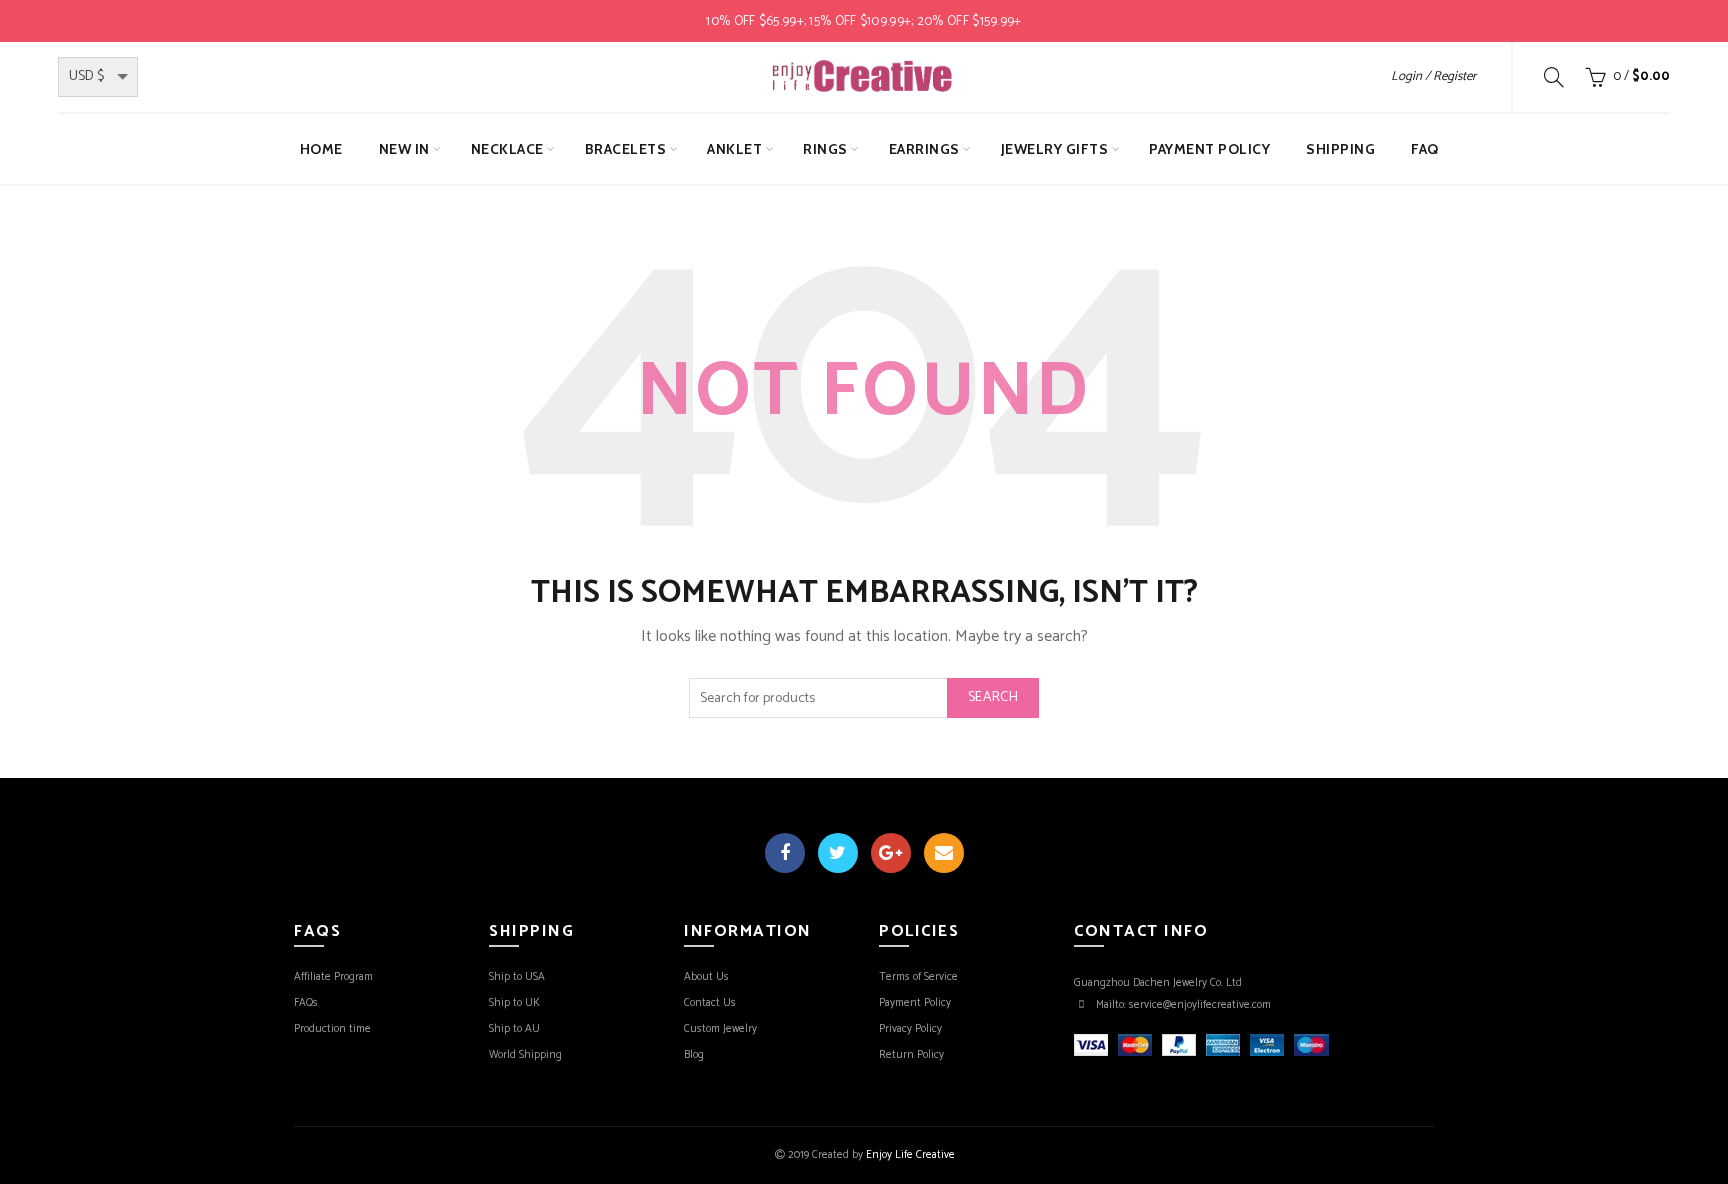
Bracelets (626, 149)
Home (321, 149)
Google (891, 853)
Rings (825, 149)
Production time (332, 1029)
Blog (694, 1055)
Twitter (838, 853)
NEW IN (404, 149)
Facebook (785, 853)
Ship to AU (514, 1029)
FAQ (1425, 149)
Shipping (1340, 149)
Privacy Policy (910, 1029)
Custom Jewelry (720, 1029)
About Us (706, 977)
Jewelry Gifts (1055, 149)
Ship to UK (514, 1003)
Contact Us (710, 1003)
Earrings (924, 149)
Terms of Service (918, 977)
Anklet (734, 149)
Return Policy (911, 1055)
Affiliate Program (333, 977)
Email (944, 853)
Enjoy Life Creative (910, 1155)
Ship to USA (517, 977)
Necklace (507, 149)
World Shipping (525, 1055)
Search (993, 697)
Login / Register (1433, 76)
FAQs (306, 1003)
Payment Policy (1209, 149)
